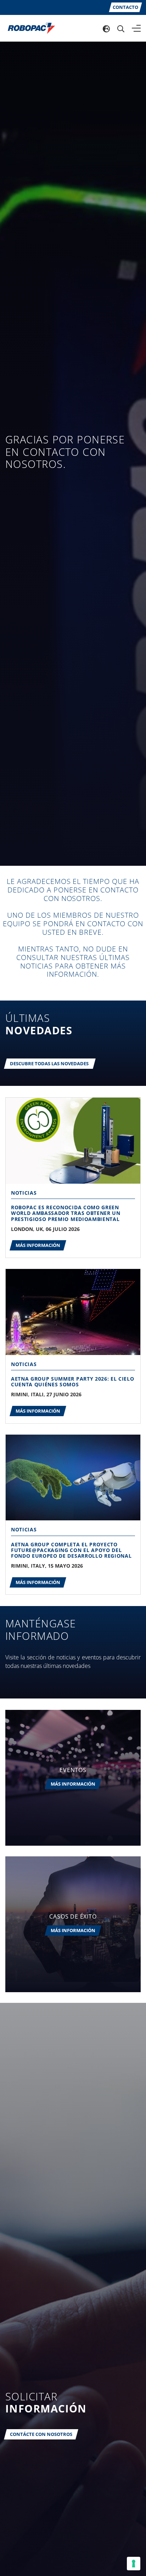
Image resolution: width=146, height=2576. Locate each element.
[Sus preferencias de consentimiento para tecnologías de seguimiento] (134, 2564)
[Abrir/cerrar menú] (136, 28)
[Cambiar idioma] (106, 28)
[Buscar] (121, 28)
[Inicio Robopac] (29, 28)
